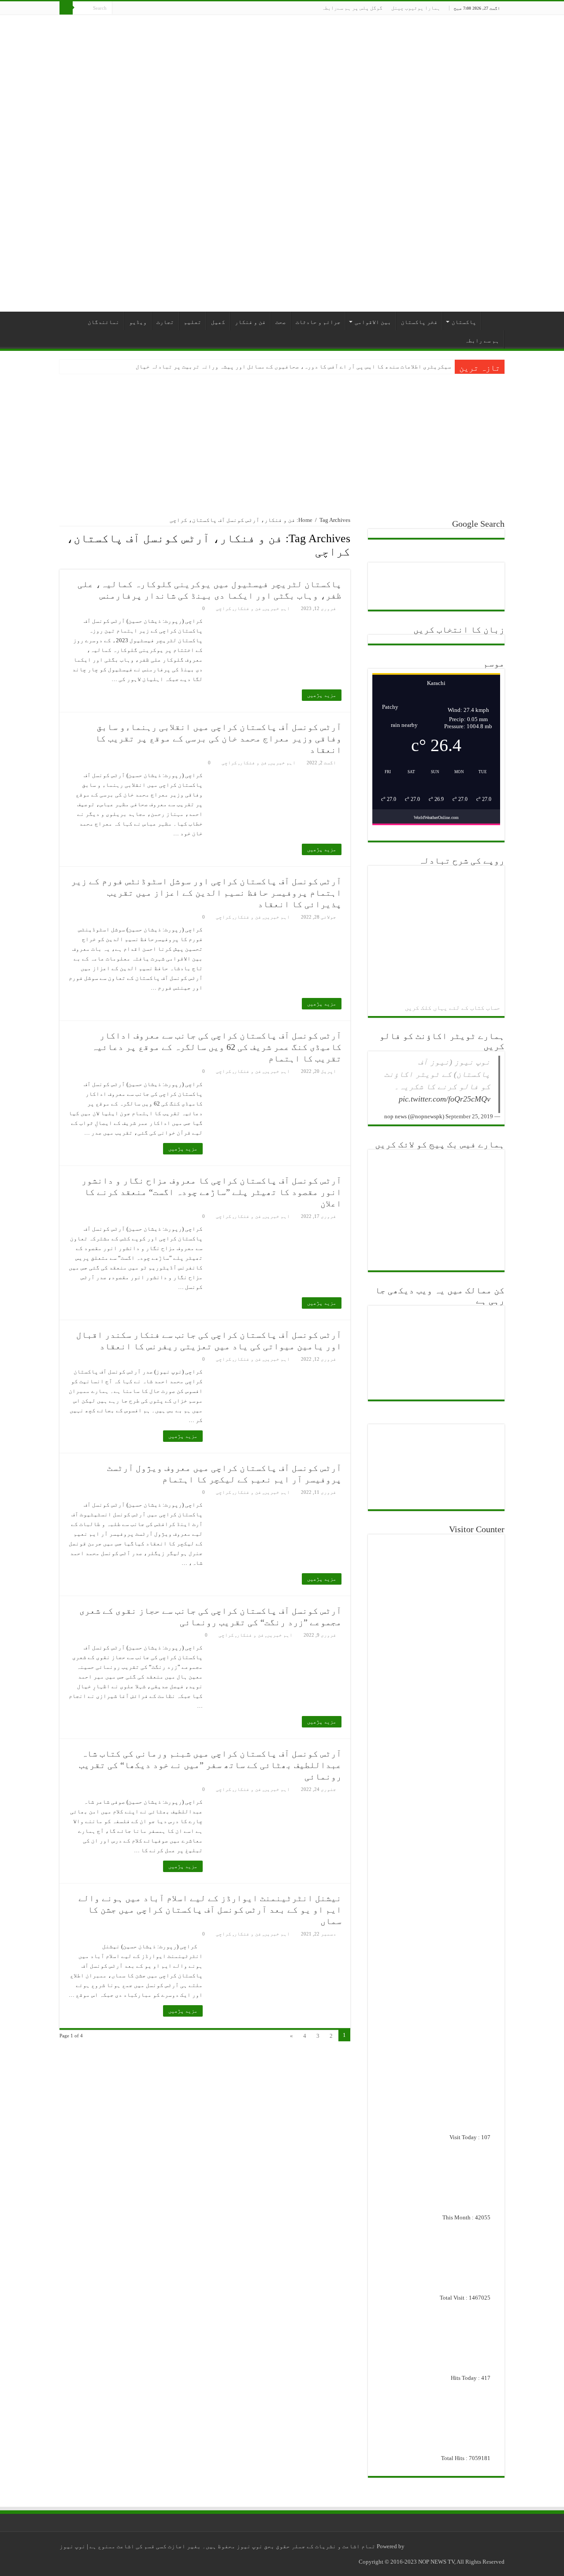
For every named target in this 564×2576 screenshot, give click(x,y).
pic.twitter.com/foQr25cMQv (445, 1099)
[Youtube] (135, 8)
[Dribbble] (152, 8)
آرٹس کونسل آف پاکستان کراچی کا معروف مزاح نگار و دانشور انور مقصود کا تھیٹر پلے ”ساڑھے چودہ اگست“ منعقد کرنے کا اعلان (211, 1192)
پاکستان (464, 322)
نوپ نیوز (72, 2546)
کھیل (218, 322)
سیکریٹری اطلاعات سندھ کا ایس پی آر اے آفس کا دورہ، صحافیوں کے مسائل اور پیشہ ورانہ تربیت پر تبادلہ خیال (293, 367)
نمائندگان (104, 322)
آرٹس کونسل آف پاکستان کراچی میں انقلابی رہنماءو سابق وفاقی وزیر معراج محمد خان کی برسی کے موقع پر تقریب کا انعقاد (218, 738)
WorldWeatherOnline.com (436, 817)
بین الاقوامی (373, 322)
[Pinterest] (161, 8)
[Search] (66, 8)
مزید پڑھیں (322, 695)
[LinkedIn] (144, 8)
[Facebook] (177, 8)
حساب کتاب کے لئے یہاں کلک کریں (453, 1008)
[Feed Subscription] (62, 565)
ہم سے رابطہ (482, 341)
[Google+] (186, 8)
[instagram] (119, 8)
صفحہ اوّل (493, 321)
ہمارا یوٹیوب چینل (416, 8)
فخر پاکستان (419, 322)
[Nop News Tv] (282, 163)
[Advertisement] (282, 440)
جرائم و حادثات (318, 322)
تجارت (165, 322)
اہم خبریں (277, 608)
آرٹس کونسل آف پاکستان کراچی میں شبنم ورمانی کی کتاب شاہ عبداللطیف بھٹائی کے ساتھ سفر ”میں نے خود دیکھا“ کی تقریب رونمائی (210, 1765)
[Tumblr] (127, 8)
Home (305, 520)
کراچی (224, 608)
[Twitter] (169, 8)
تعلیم (193, 322)
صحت (281, 322)
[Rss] (194, 8)
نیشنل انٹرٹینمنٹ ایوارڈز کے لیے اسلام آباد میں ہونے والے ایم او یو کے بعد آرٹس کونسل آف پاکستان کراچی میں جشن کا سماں (210, 1910)
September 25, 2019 (469, 1116)
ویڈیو (138, 322)
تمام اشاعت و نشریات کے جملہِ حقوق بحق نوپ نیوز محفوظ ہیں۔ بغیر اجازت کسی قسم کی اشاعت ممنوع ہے (232, 2546)
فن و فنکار (250, 322)
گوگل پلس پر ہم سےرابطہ (352, 8)
